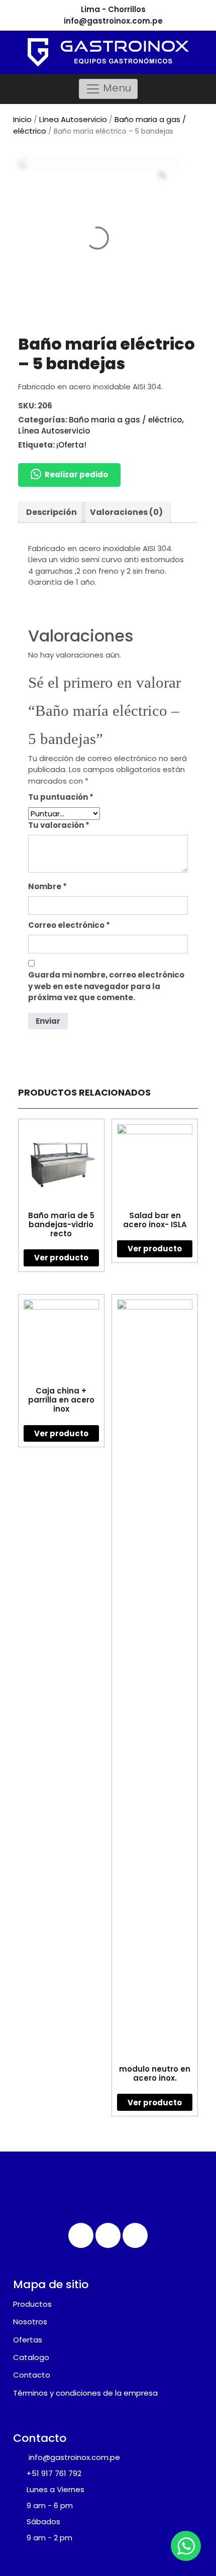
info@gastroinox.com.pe (113, 21)
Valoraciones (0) (126, 512)
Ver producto (61, 1258)
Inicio (22, 119)
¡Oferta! (71, 445)
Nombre (47, 886)
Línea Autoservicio (73, 119)
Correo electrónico (69, 925)
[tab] (51, 512)
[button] (69, 475)
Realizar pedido (76, 474)
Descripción (51, 512)
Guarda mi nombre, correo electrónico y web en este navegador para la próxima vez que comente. (106, 986)
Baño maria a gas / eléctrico (125, 420)
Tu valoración (59, 825)
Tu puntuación (61, 797)
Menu (116, 88)
